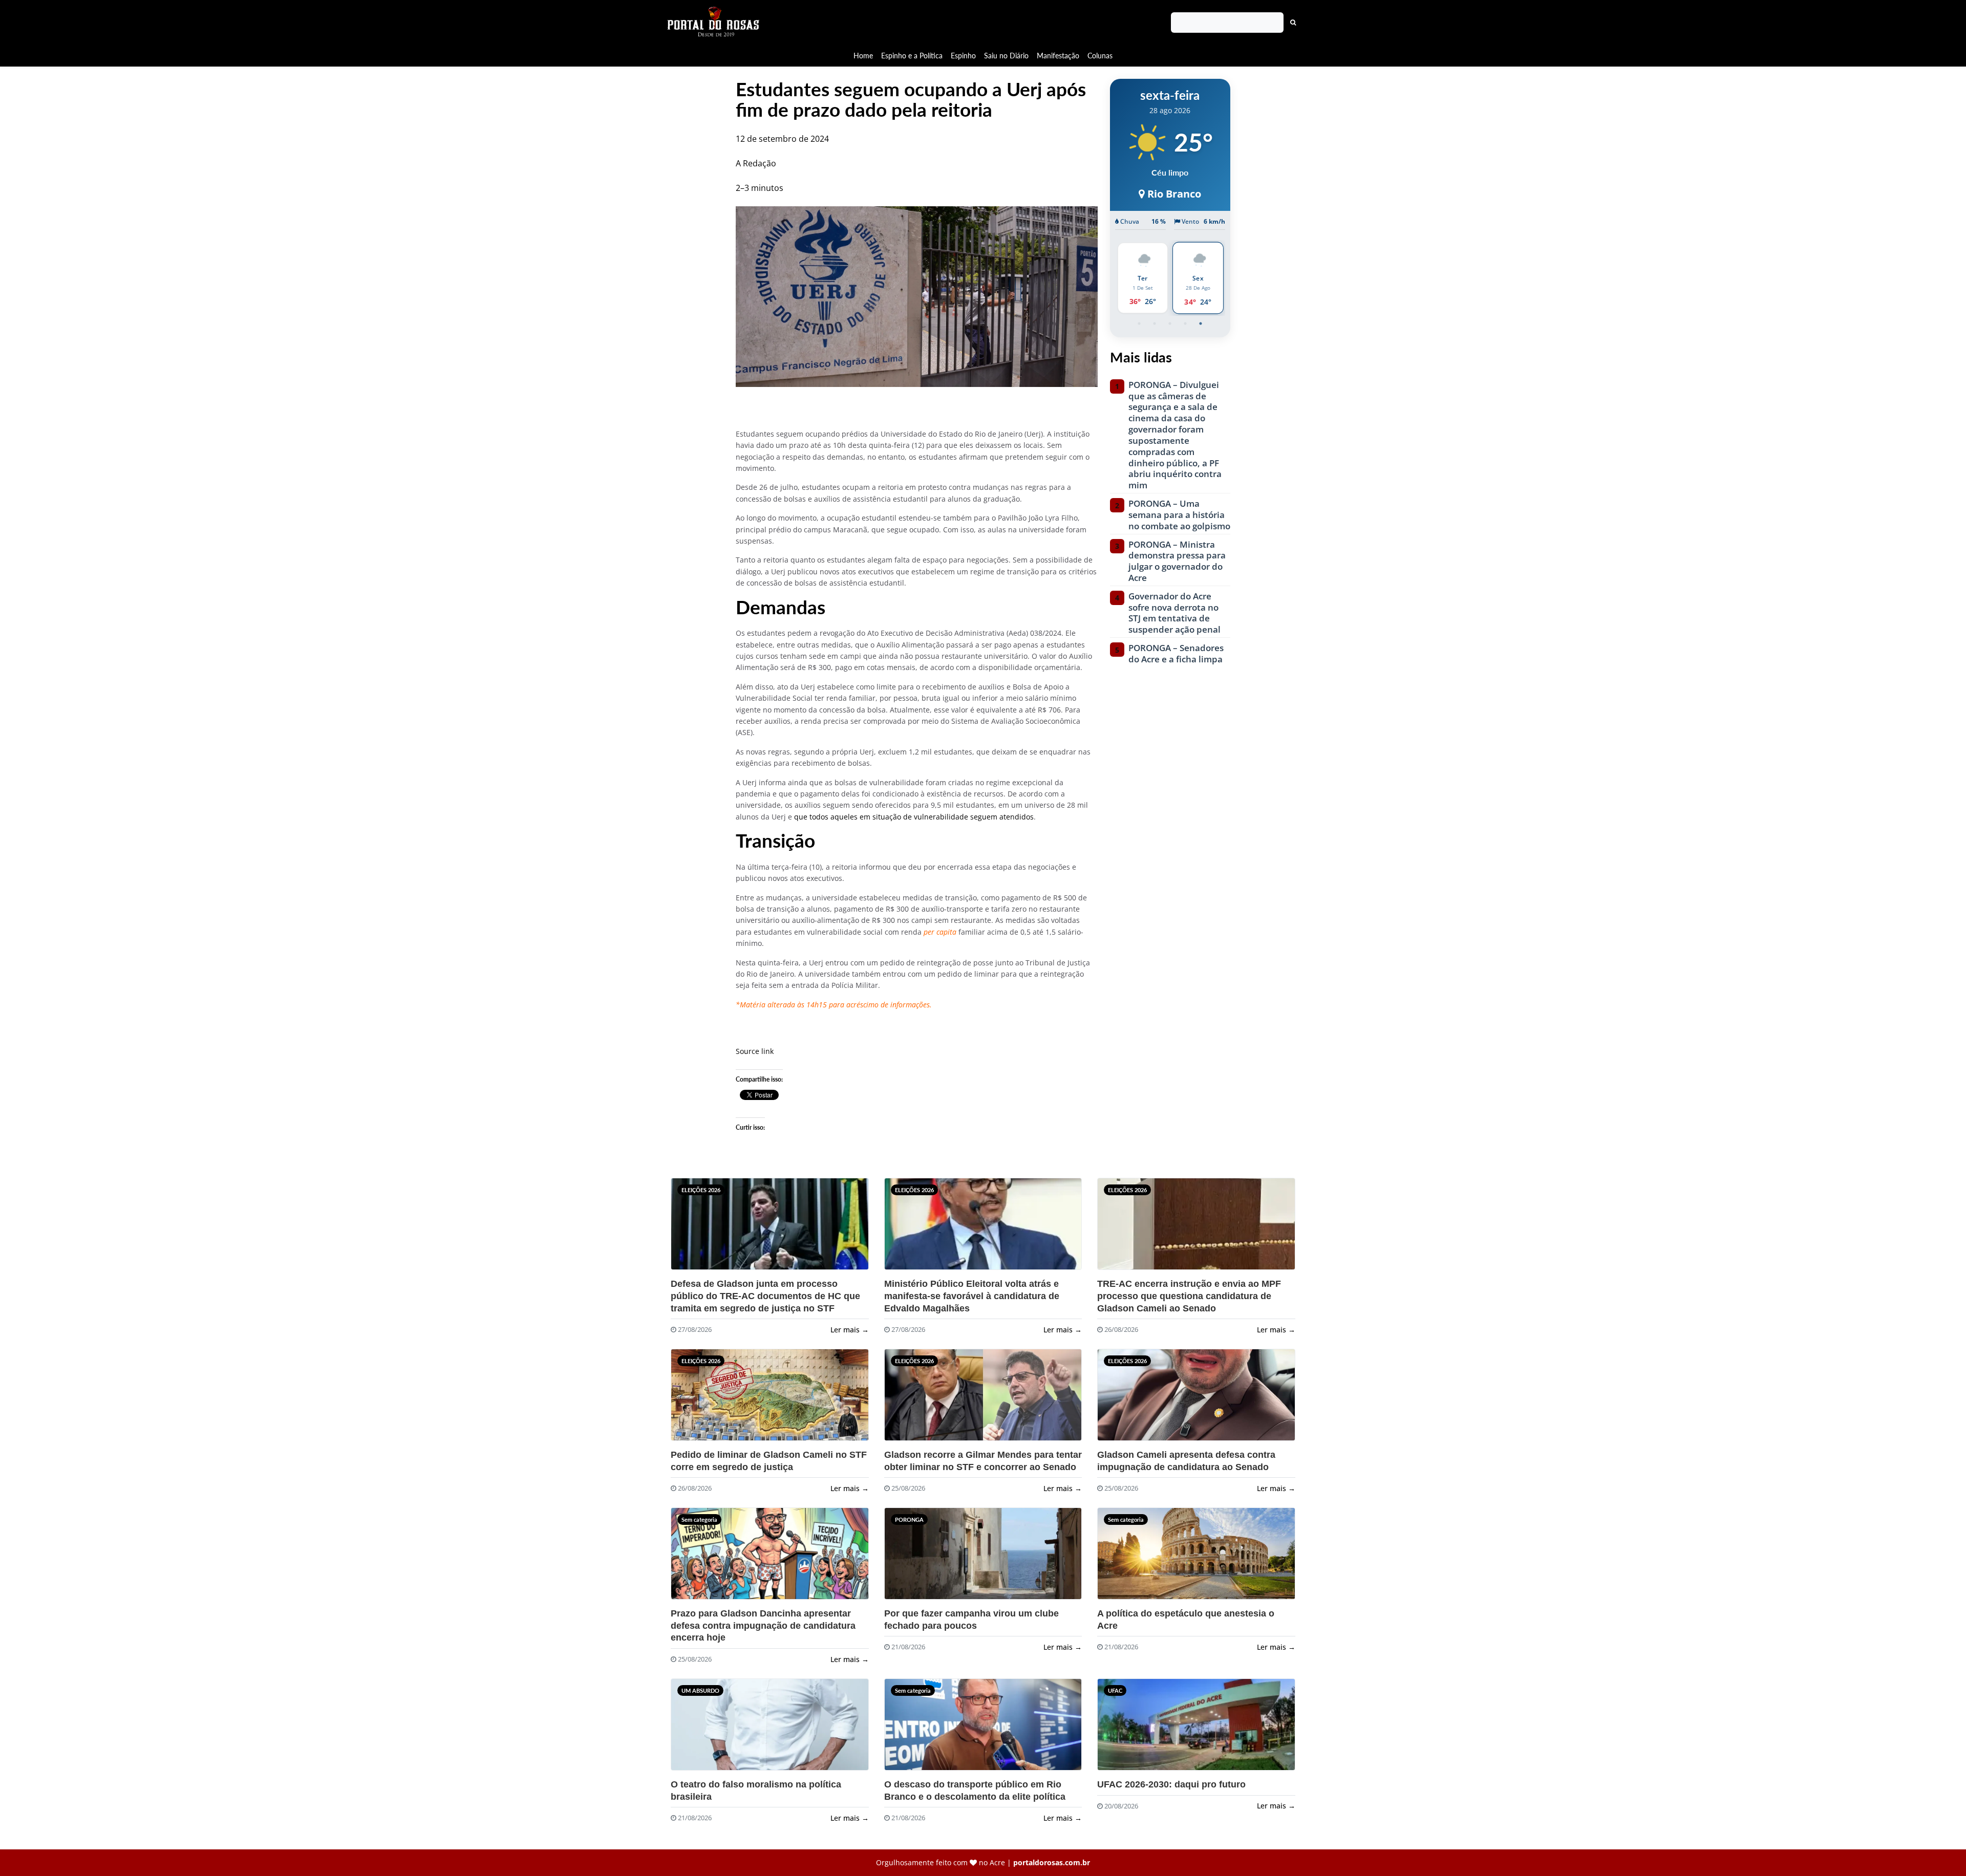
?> (696, 1228)
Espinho (963, 56)
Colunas (1100, 56)
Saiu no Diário (1006, 56)
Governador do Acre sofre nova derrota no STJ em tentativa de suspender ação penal (1174, 613)
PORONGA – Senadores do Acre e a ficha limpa (1176, 654)
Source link (755, 1051)
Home (863, 56)
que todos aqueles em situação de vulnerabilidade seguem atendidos (914, 817)
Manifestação (1058, 56)
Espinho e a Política (912, 56)
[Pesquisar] (1293, 23)
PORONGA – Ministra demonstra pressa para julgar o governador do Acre (1177, 561)
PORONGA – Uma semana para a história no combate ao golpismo (1179, 515)
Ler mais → (850, 1330)
